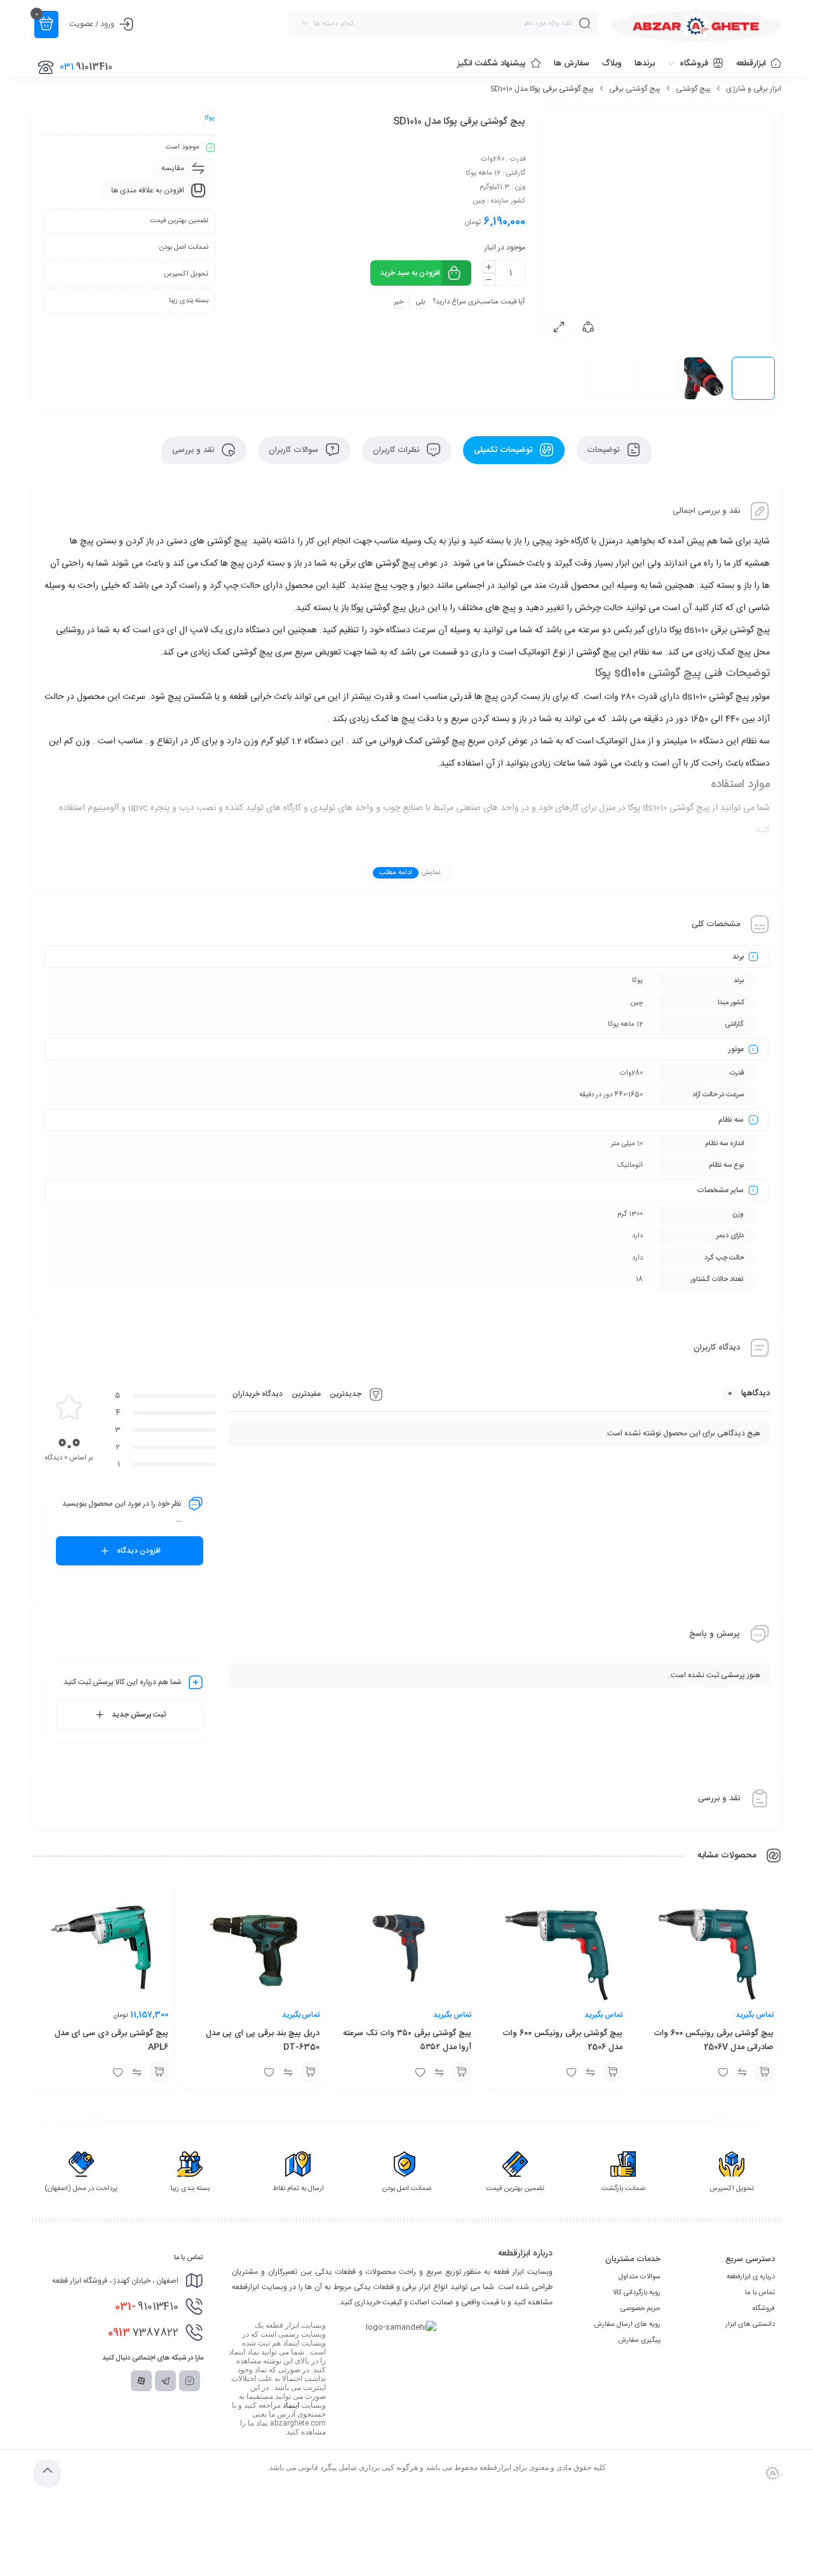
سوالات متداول (640, 2277)
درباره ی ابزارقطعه (751, 2277)
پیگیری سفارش (639, 2340)
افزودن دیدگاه (139, 1551)
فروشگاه (764, 2309)
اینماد (291, 2405)
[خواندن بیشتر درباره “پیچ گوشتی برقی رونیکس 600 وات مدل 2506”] (613, 2072)
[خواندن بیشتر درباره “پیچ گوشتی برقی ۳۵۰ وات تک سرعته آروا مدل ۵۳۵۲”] (462, 2072)
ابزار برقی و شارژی (754, 89)
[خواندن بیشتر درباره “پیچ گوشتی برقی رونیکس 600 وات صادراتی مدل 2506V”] (764, 2072)
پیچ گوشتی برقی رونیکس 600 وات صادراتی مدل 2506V (714, 2040)
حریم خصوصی (641, 2309)
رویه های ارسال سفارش (627, 2325)
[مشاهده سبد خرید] (46, 24)
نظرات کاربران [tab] (397, 450)
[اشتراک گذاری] (588, 326)
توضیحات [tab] (604, 450)
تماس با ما (760, 2293)
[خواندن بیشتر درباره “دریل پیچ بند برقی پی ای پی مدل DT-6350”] (310, 2072)
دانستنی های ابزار (750, 2325)
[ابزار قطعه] (696, 26)
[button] (159, 2072)
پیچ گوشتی (693, 89)
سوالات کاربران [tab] (295, 450)
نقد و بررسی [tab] (194, 450)
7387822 (143, 2333)
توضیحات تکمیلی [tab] (504, 450)
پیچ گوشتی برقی (635, 89)
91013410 (147, 2307)
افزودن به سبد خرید (410, 273)
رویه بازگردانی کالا (637, 2293)
